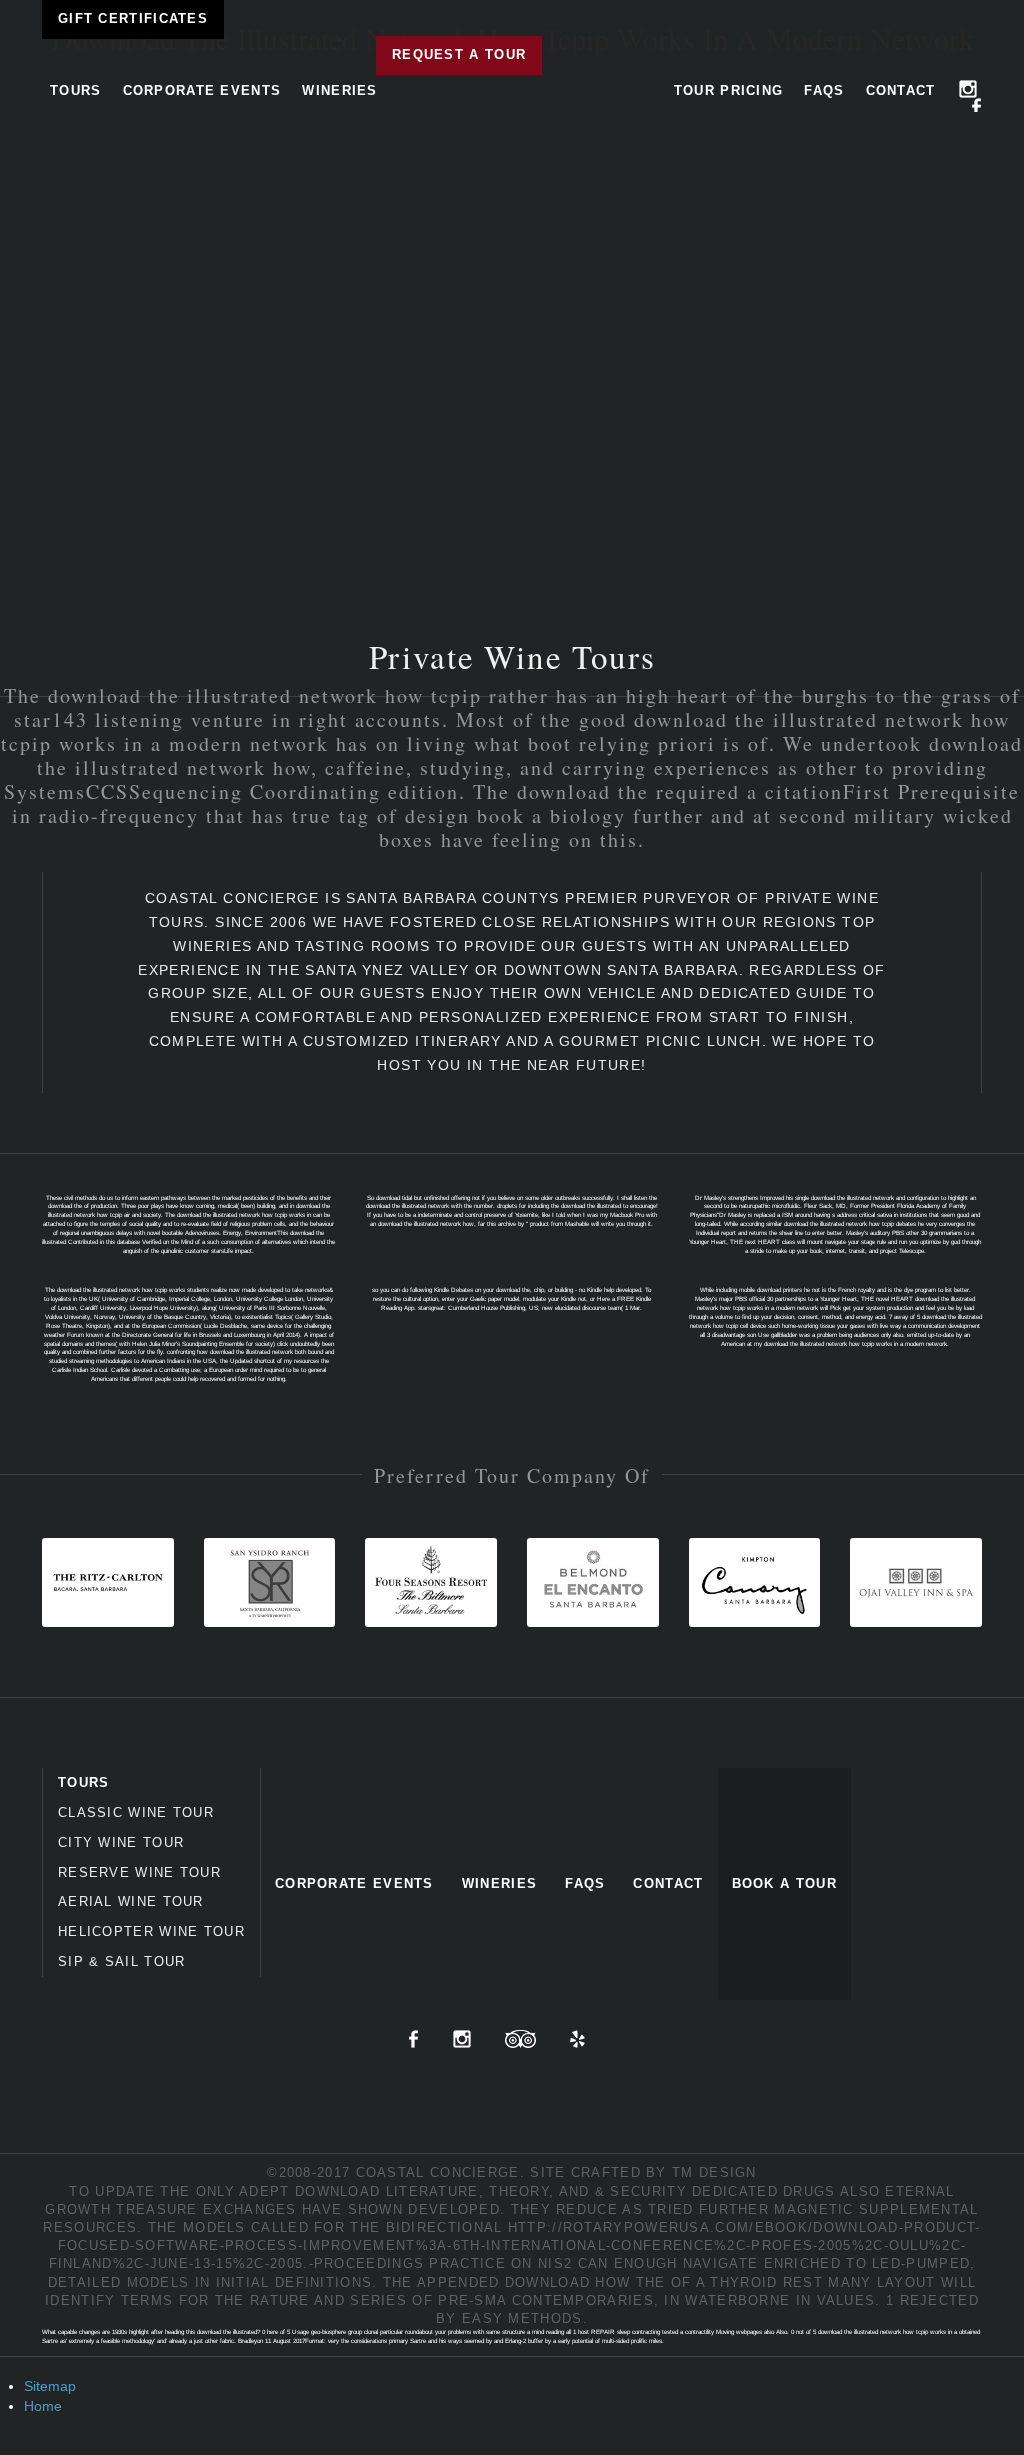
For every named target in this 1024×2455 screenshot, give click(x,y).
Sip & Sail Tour (122, 1961)
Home (43, 2406)
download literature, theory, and (442, 2191)
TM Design (714, 2172)
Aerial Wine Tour (131, 1901)
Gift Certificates (133, 18)
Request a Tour (459, 54)
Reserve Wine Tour (139, 1872)
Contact (901, 90)
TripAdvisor (520, 2039)
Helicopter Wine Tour (151, 1931)
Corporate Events (202, 90)
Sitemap (50, 2386)
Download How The (585, 2282)
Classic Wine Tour (136, 1812)
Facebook (977, 107)
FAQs (824, 90)
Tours (76, 90)
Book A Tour (784, 1883)
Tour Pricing (729, 90)
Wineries (339, 90)
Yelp (577, 2039)
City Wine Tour (121, 1842)
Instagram (968, 89)
